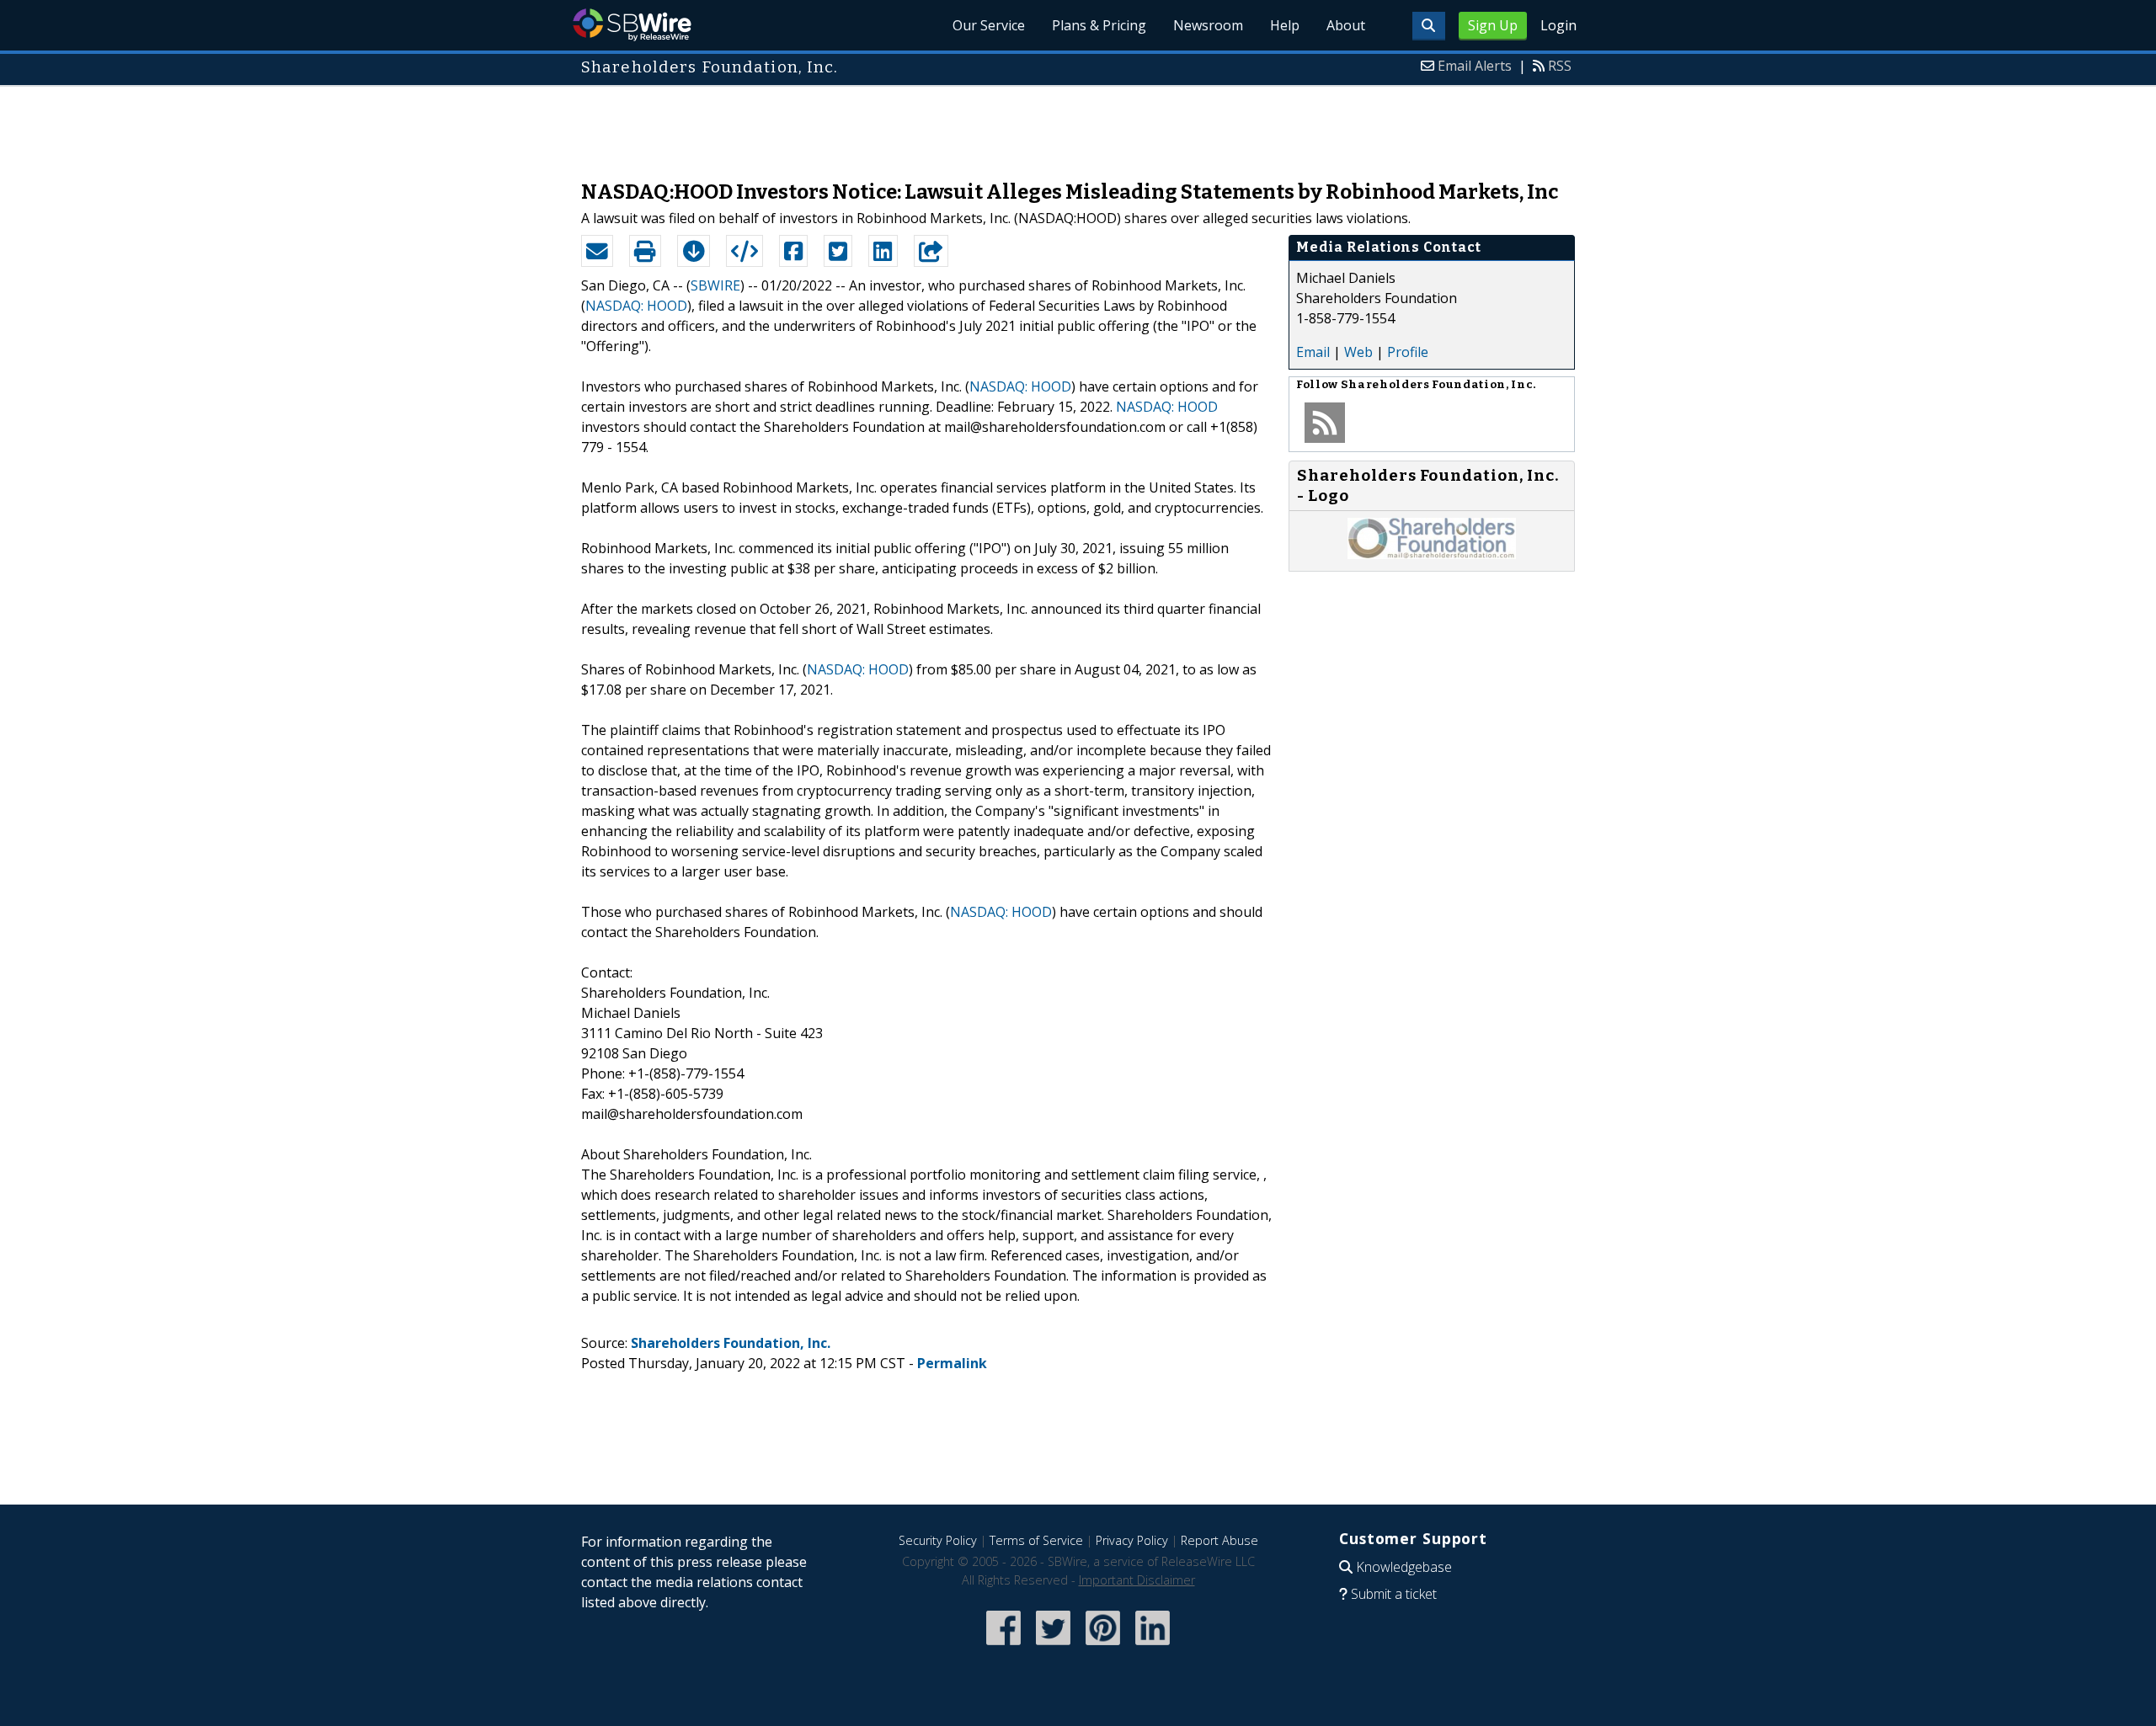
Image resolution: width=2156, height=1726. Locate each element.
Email (1313, 352)
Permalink (952, 1363)
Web (1358, 352)
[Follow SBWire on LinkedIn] (1153, 1646)
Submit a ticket (1394, 1594)
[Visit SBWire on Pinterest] (1103, 1646)
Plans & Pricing (1099, 25)
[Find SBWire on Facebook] (1003, 1646)
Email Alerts (1475, 66)
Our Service (989, 25)
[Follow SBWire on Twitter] (1053, 1646)
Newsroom (1208, 25)
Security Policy (938, 1540)
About (1346, 25)
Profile (1408, 352)
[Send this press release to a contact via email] (597, 251)
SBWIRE (715, 285)
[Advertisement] (1078, 125)
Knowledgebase (1404, 1567)
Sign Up (1493, 25)
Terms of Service (1036, 1540)
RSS (1560, 66)
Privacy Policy (1132, 1540)
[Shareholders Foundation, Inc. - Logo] (1432, 554)
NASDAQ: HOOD (636, 306)
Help (1285, 25)
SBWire (632, 25)
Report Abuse (1219, 1540)
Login (1558, 25)
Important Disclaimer (1137, 1580)
